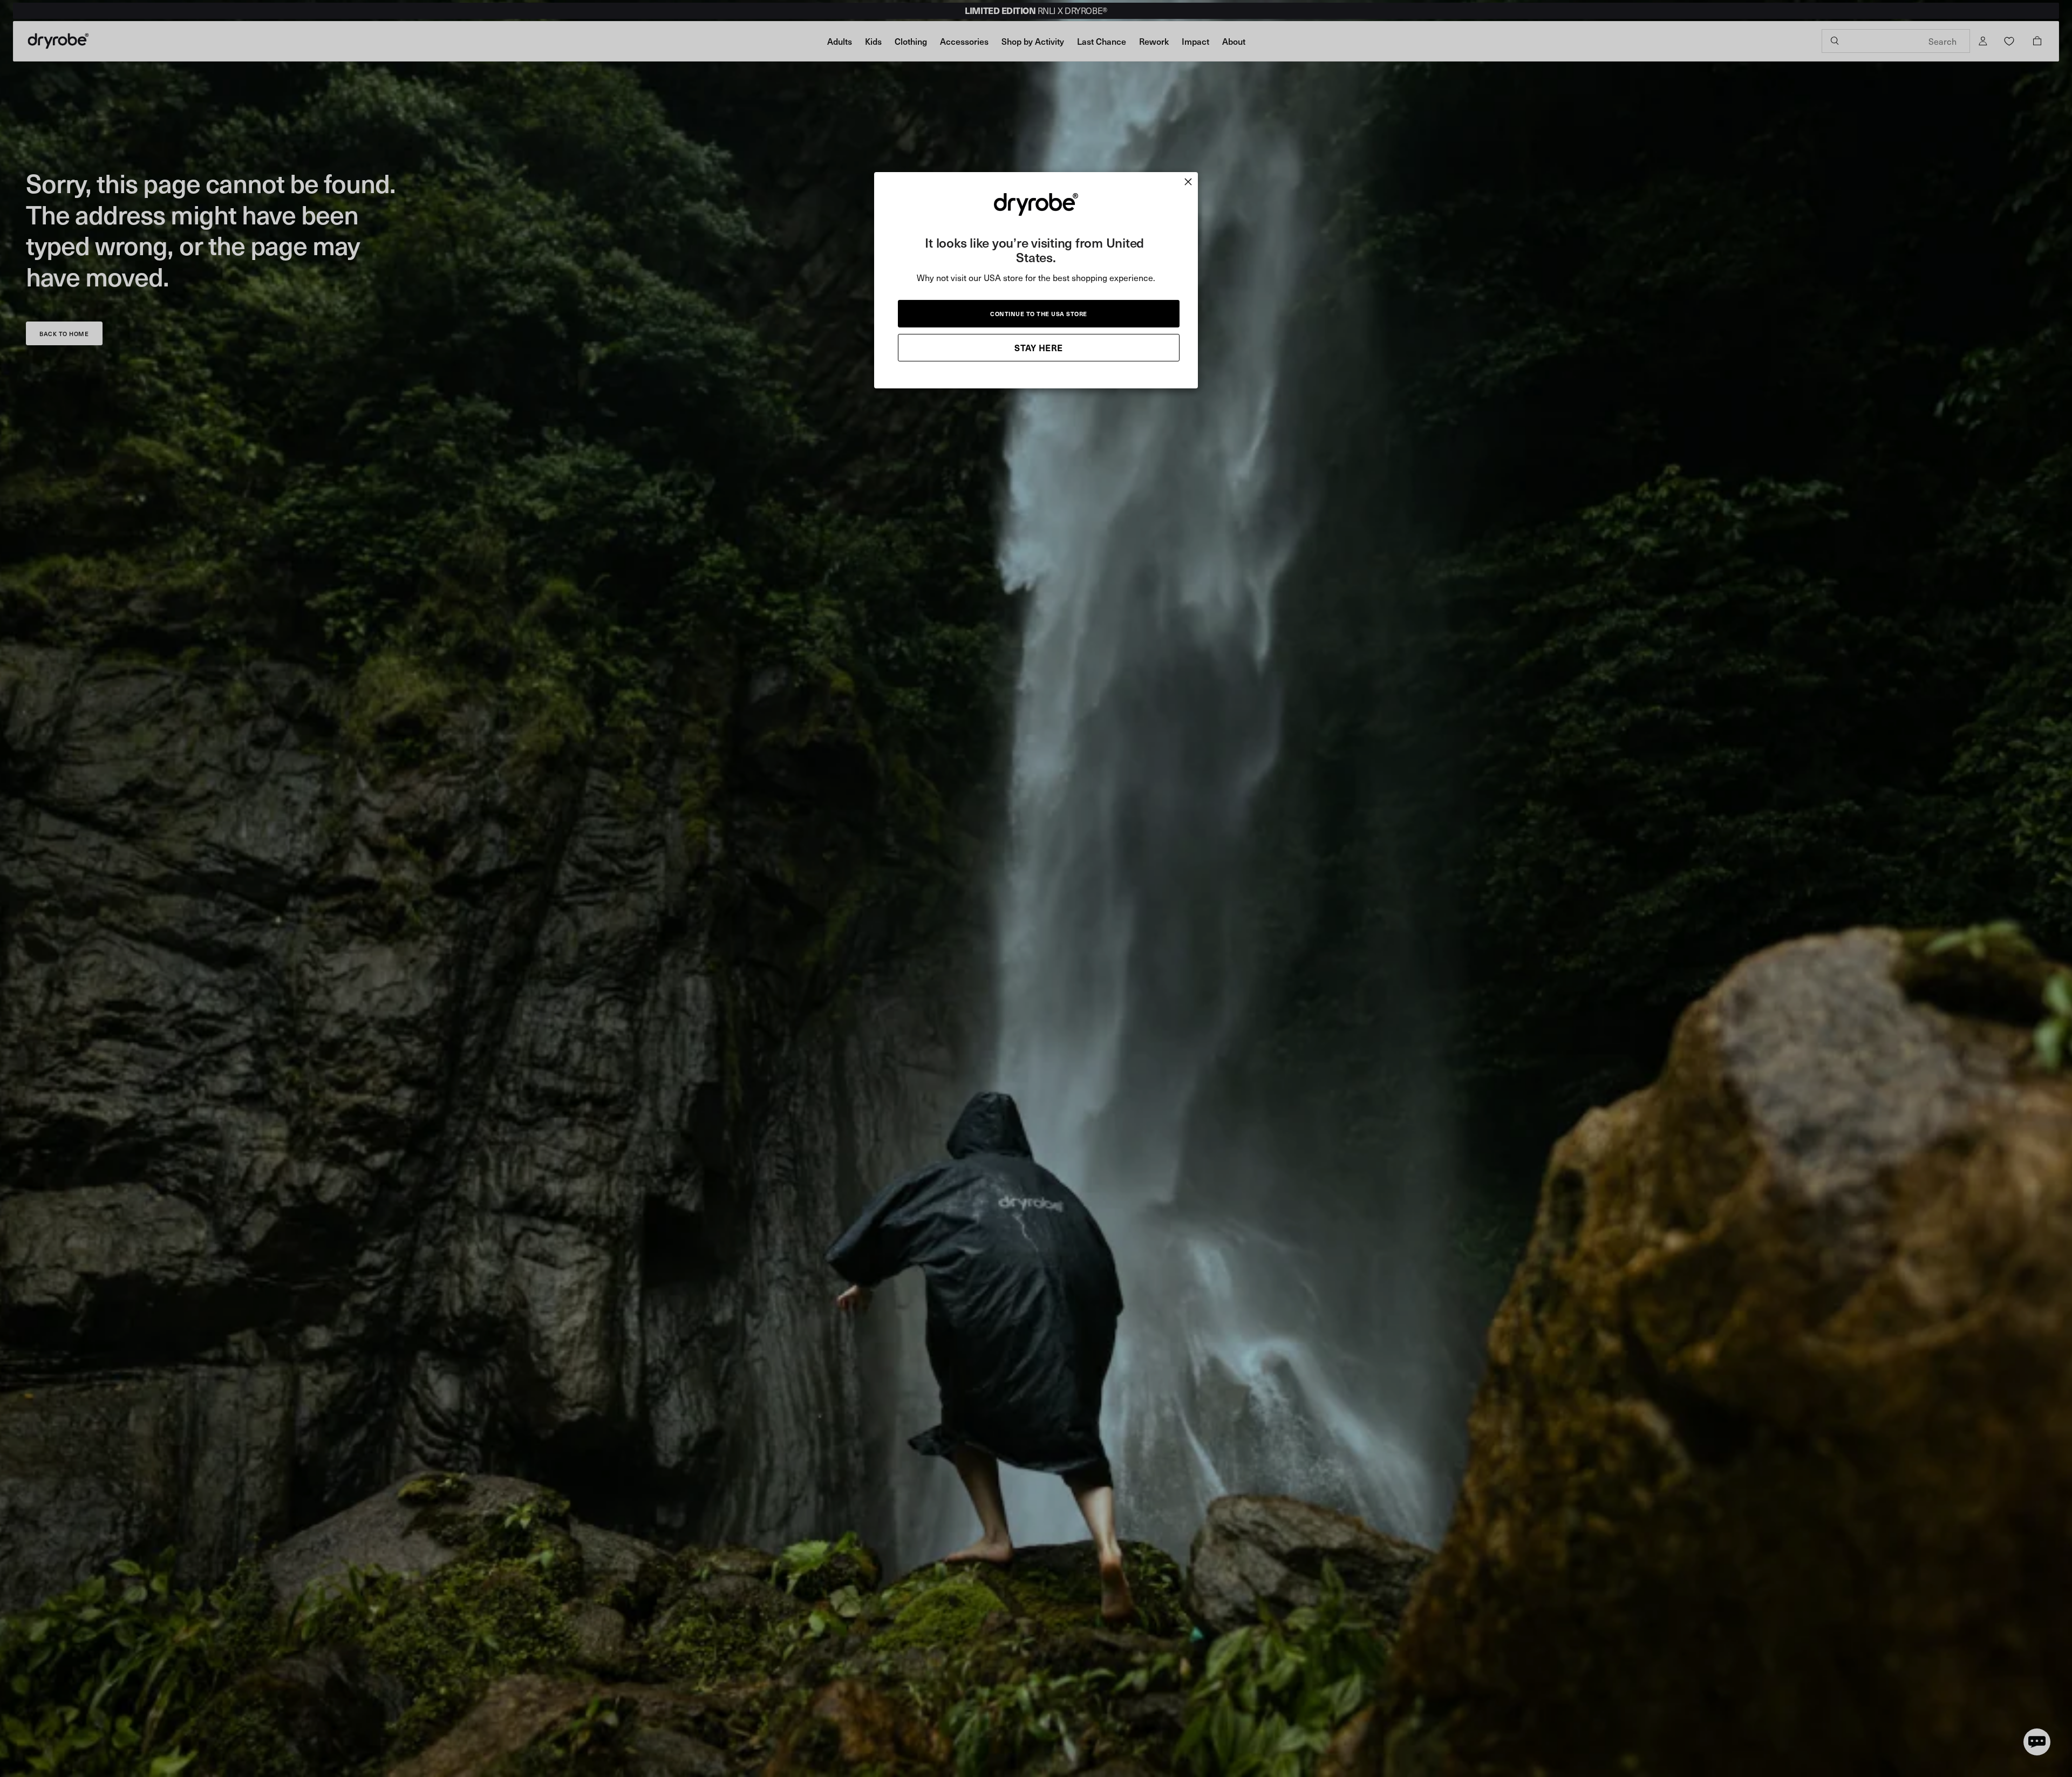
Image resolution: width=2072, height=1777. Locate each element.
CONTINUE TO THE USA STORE (1039, 314)
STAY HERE (1039, 347)
